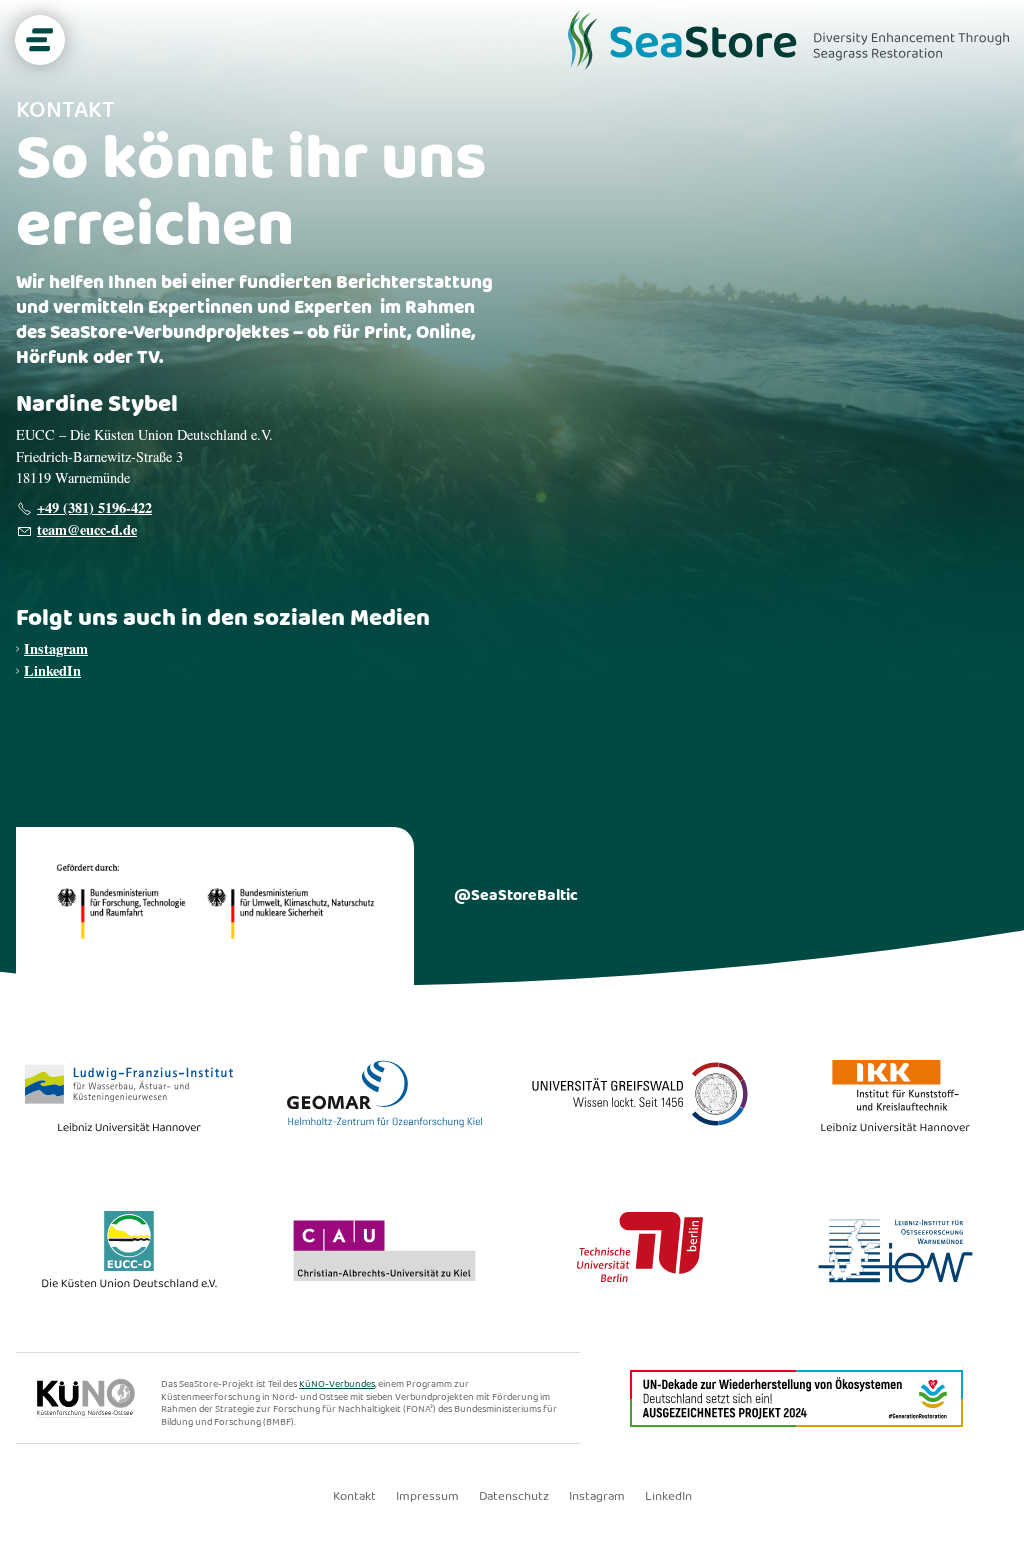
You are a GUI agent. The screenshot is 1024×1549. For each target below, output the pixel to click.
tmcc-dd (84, 529)
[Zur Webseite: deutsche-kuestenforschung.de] (98, 1413)
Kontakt (354, 1497)
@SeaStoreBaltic (516, 895)
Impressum (427, 1497)
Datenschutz (514, 1497)
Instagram (56, 648)
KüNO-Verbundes (337, 1384)
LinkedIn (52, 670)
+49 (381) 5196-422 (94, 507)
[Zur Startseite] (789, 40)
